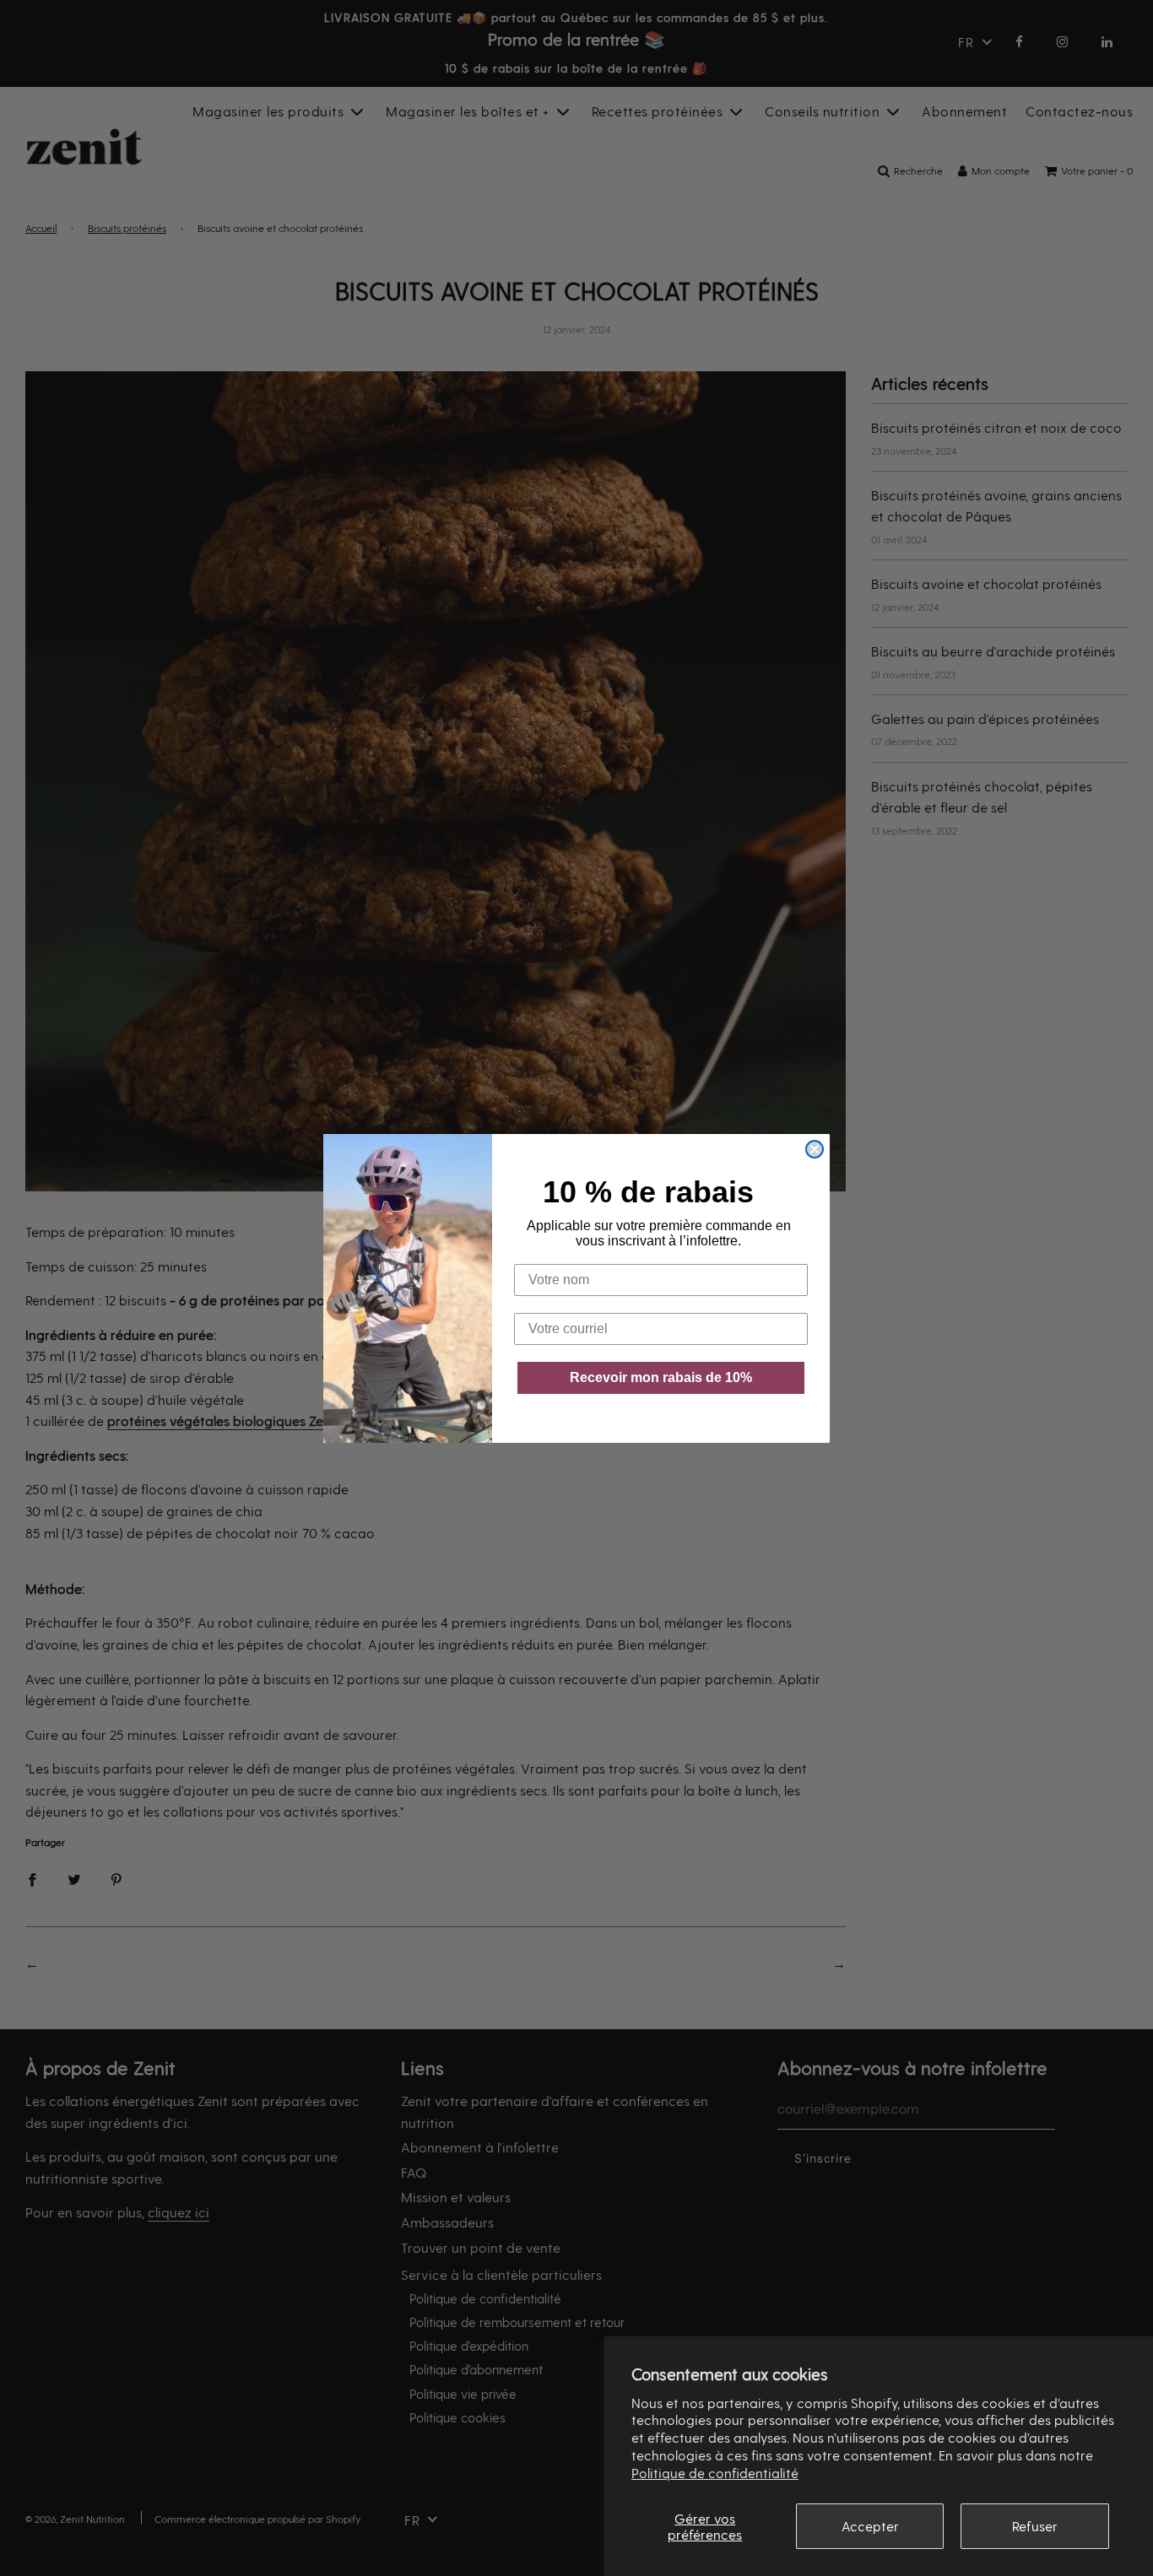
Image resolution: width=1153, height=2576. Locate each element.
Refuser (1035, 2526)
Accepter (870, 2526)
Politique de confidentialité (715, 2473)
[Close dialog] (815, 1149)
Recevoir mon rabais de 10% (661, 1377)
